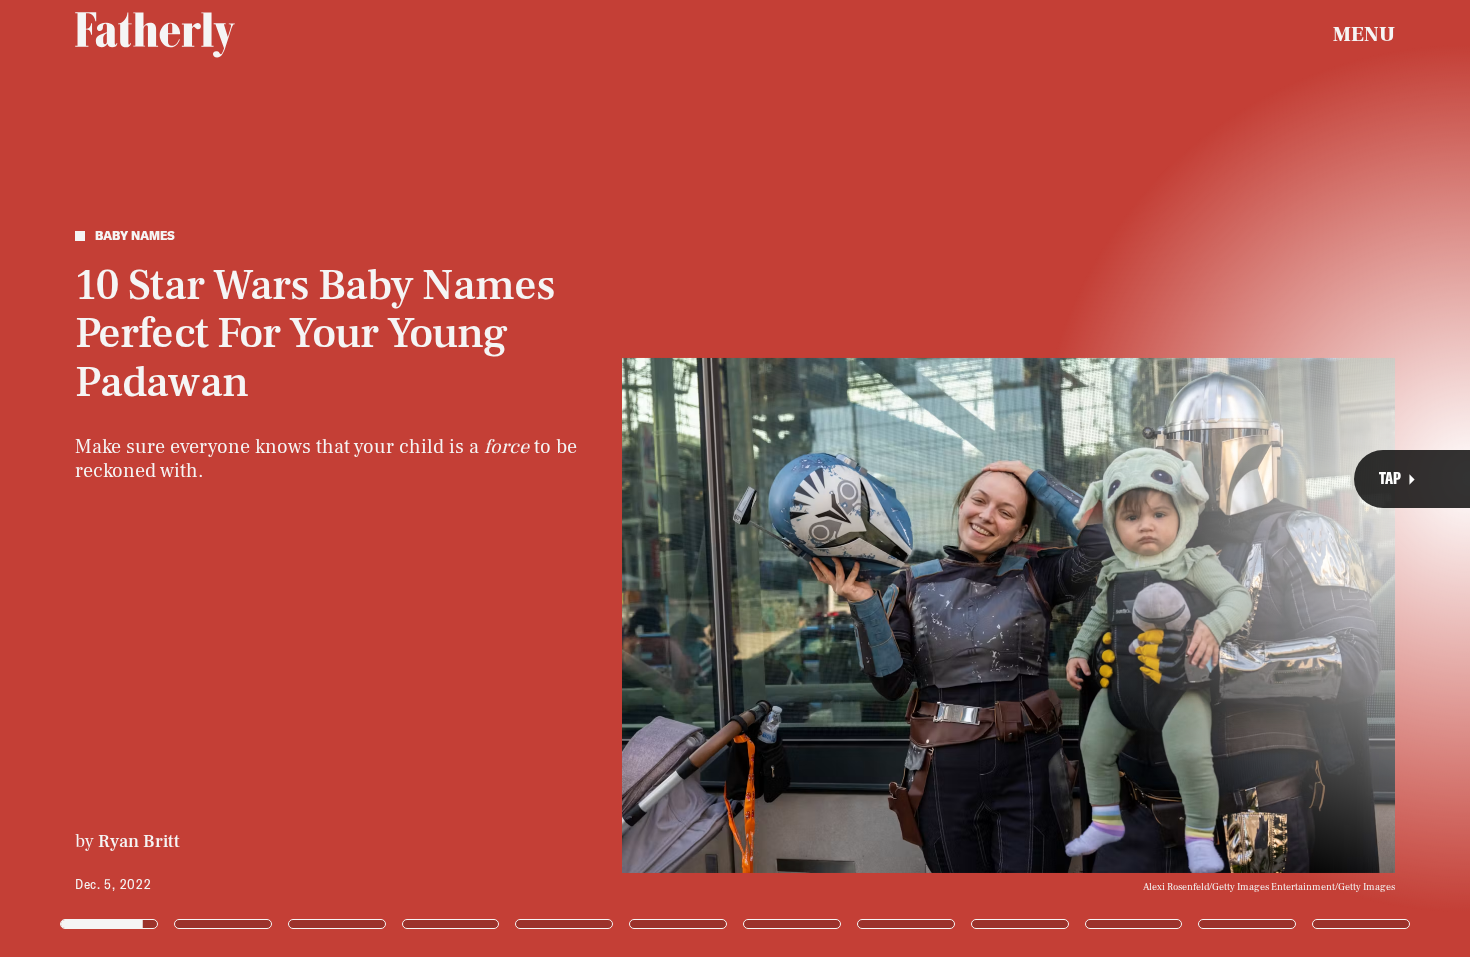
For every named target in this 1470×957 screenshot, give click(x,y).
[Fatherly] (155, 35)
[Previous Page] (242, 478)
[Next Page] (977, 478)
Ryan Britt (139, 841)
